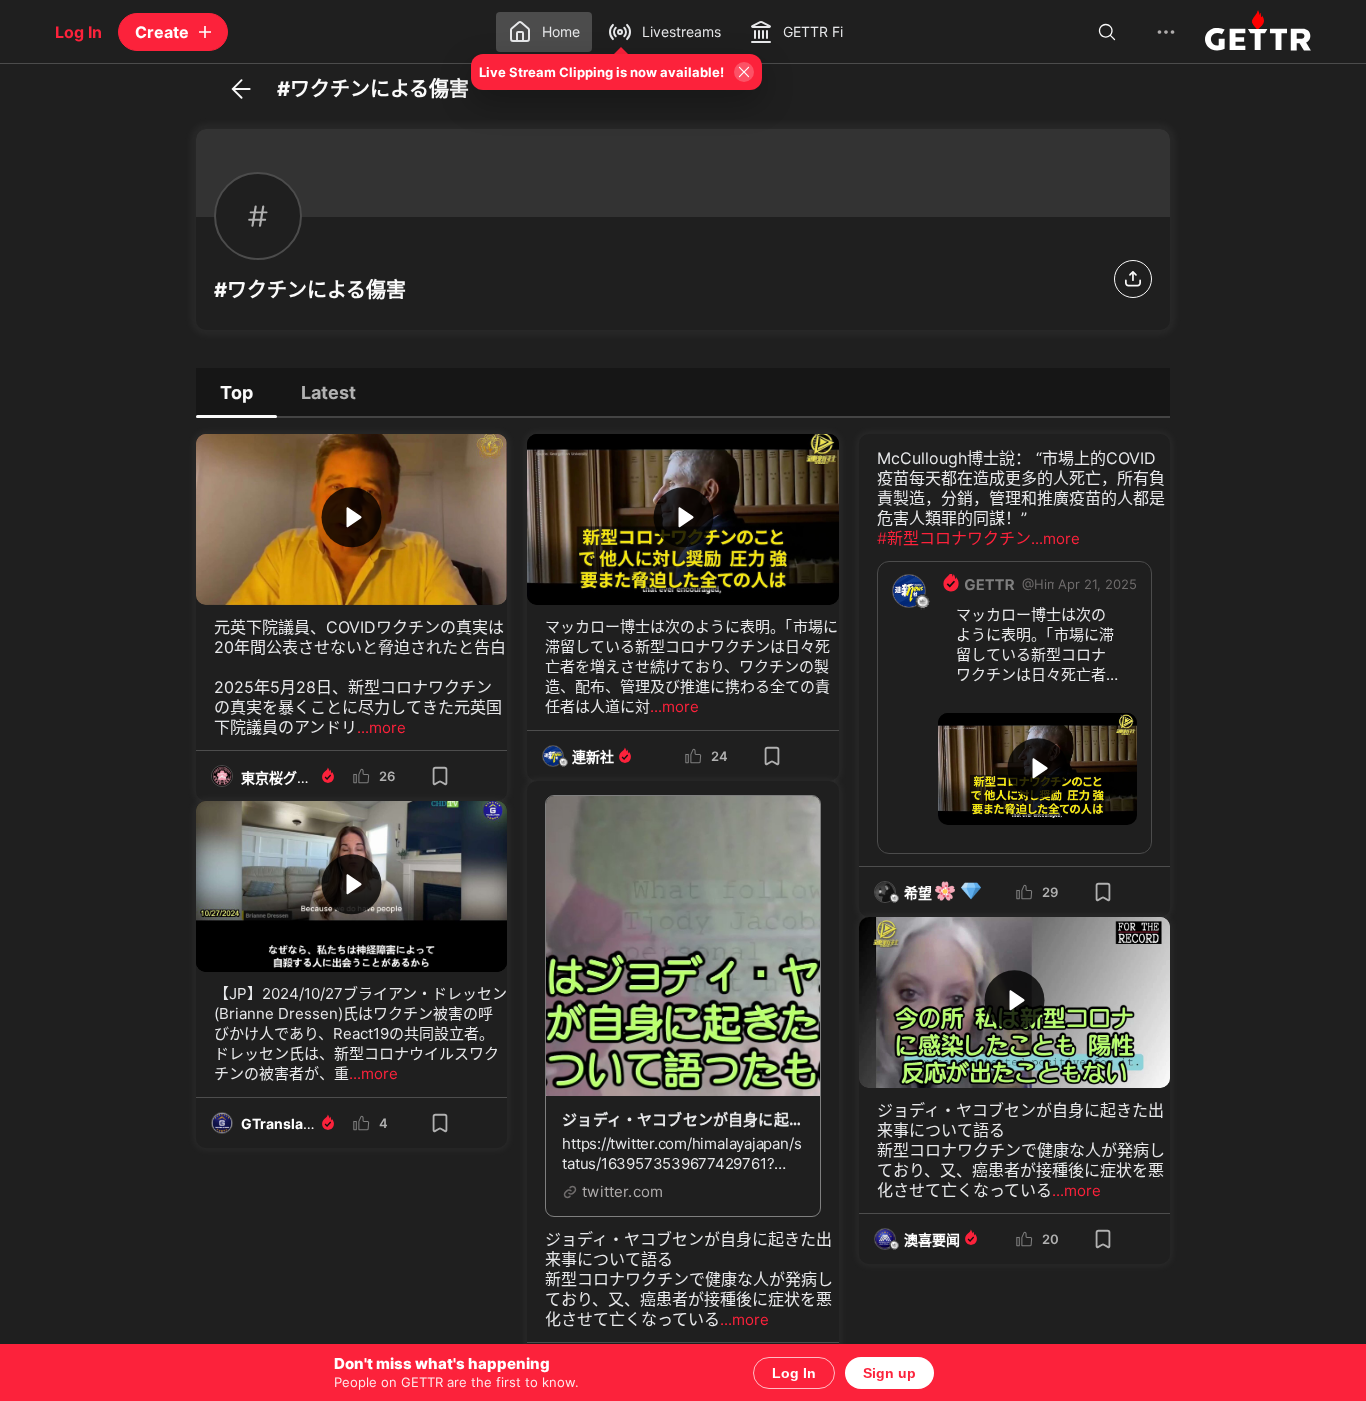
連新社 (593, 756)
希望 (943, 892)
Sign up (889, 1373)
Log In (794, 1373)
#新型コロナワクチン (954, 538)
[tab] (236, 392)
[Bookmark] (440, 776)
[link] (1097, 584)
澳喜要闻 (932, 1239)
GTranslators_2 (294, 1123)
